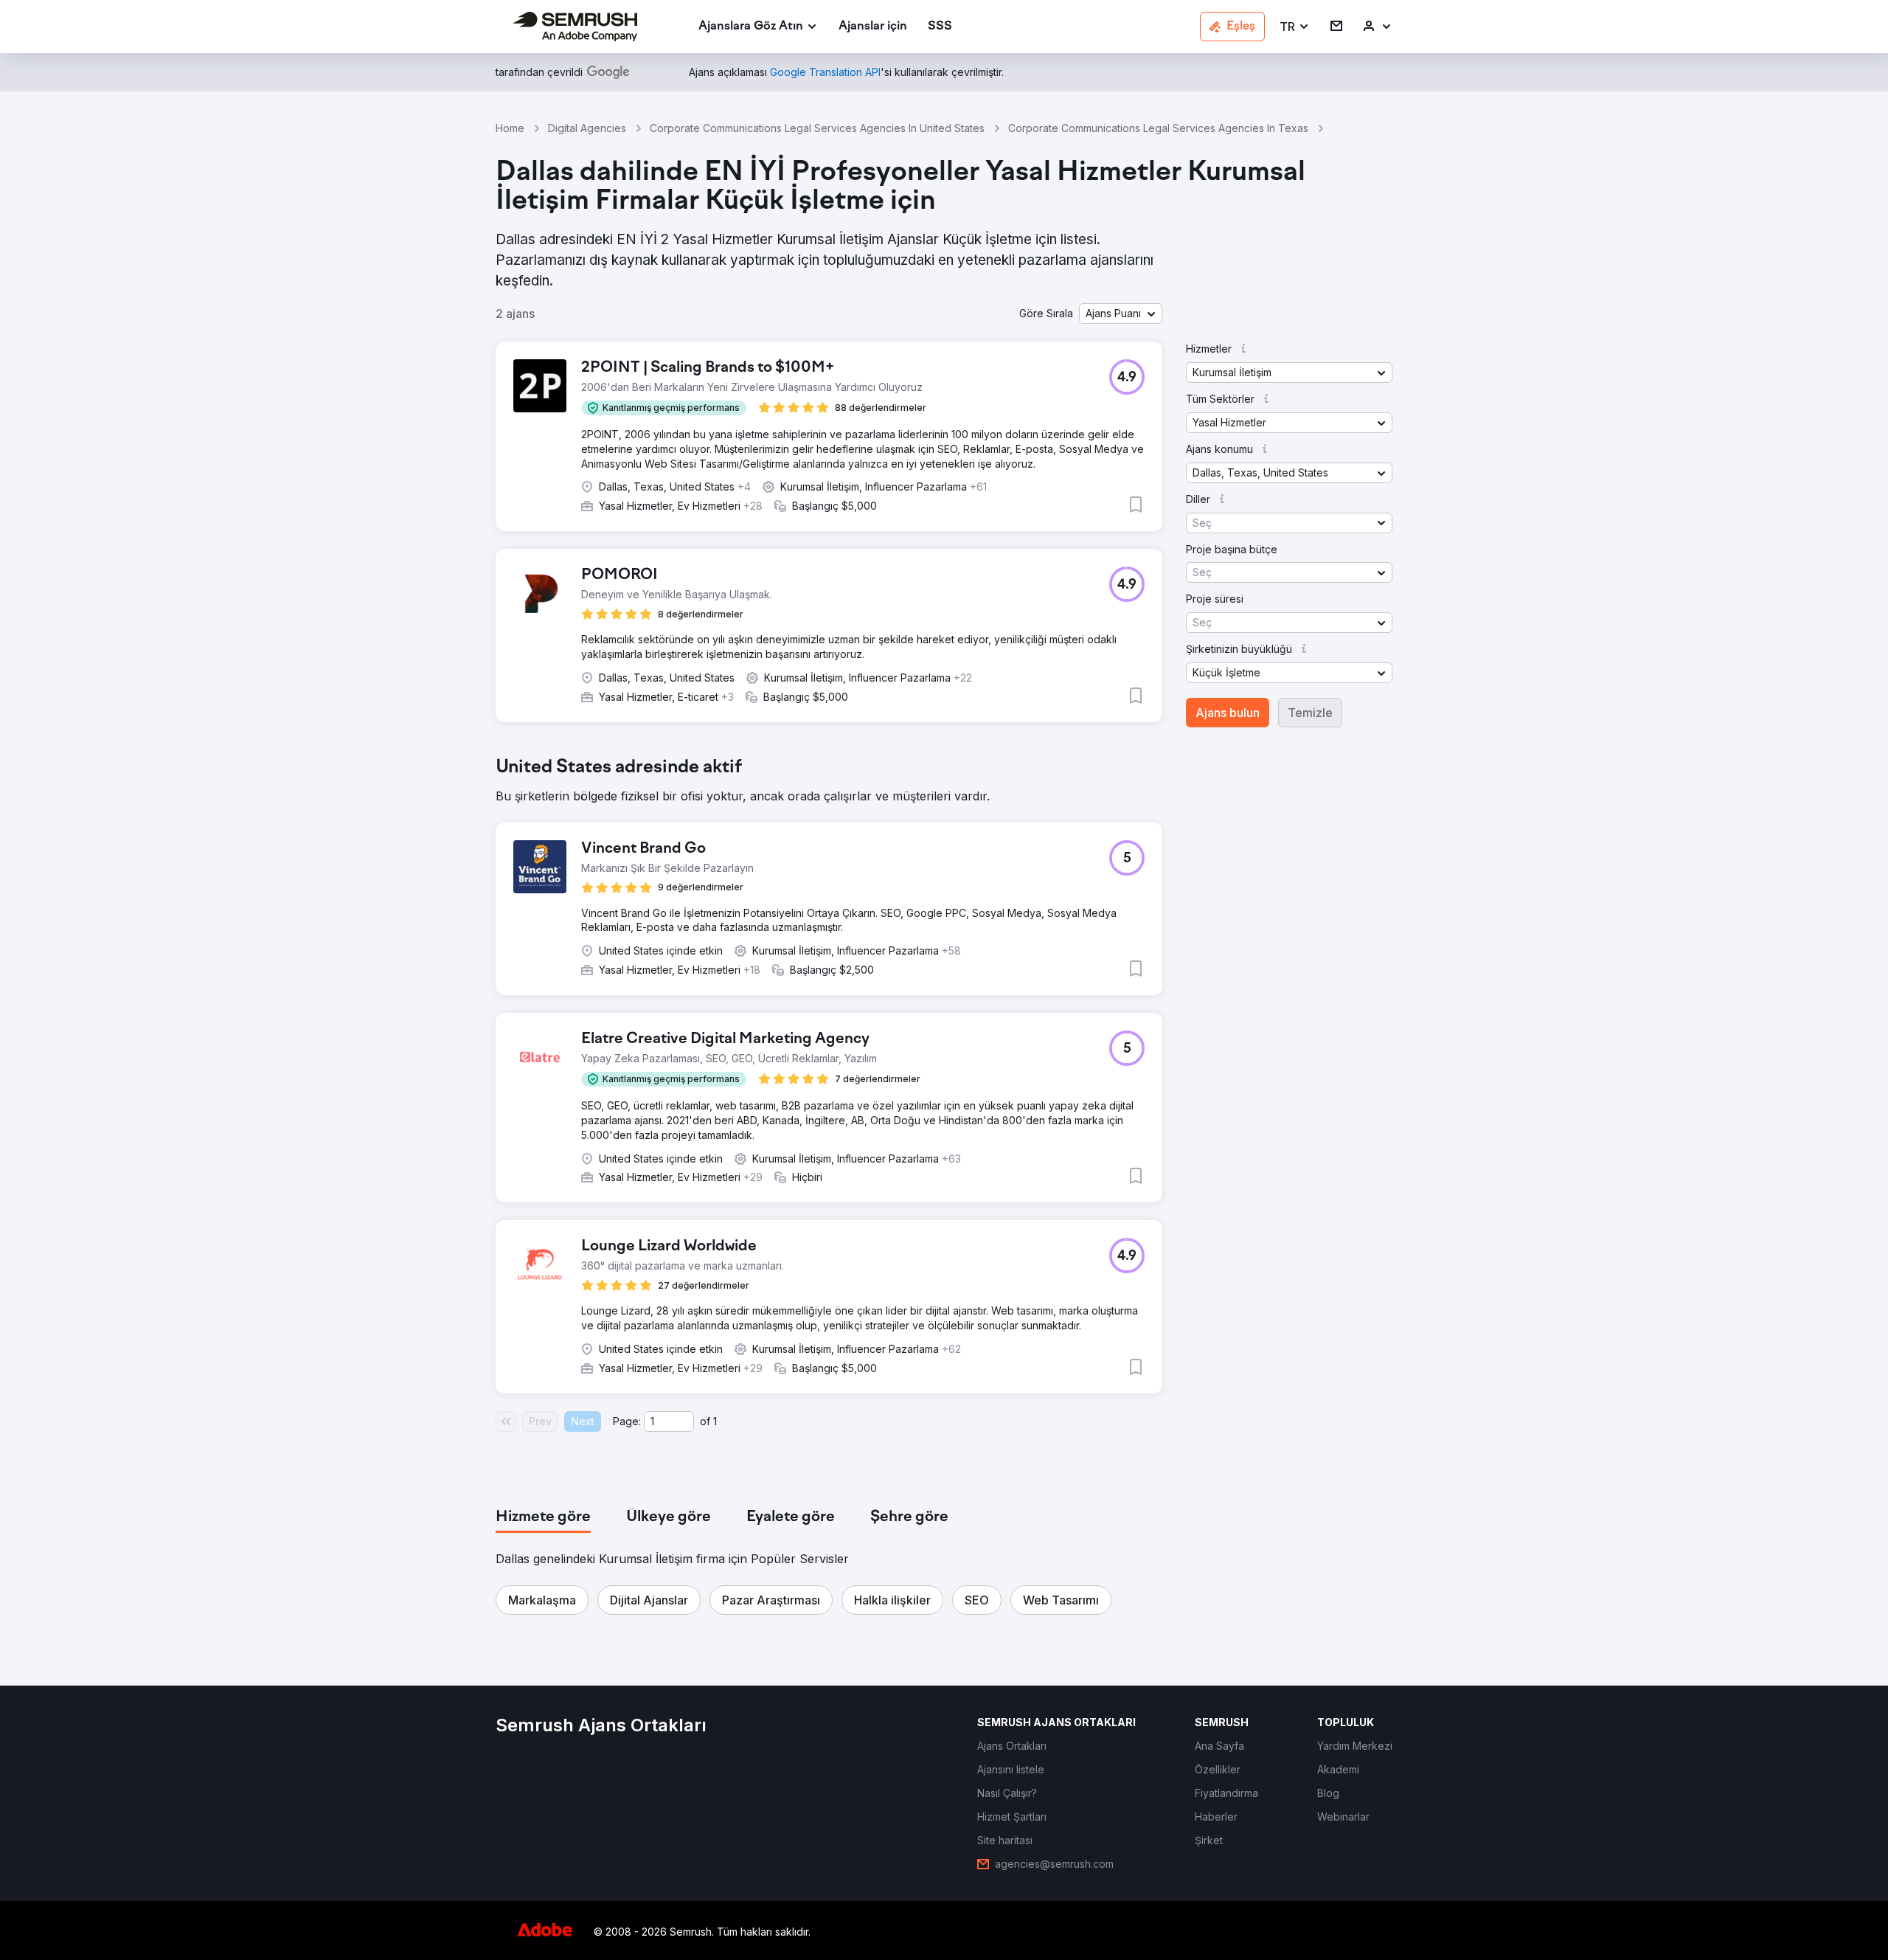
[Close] (1203, 800)
